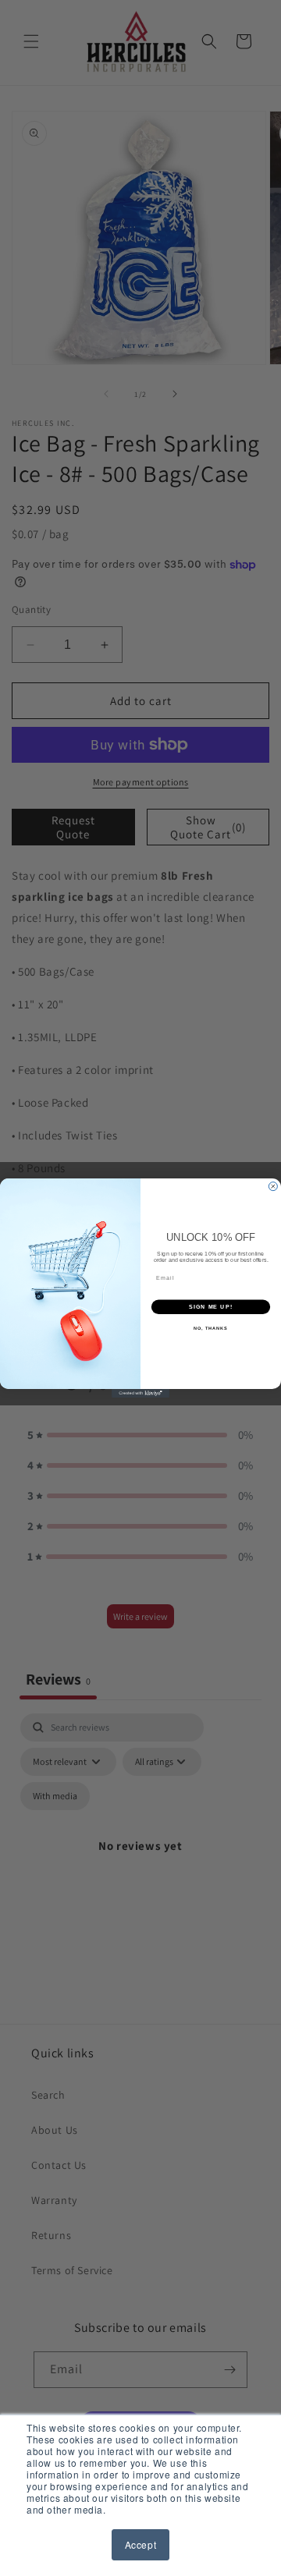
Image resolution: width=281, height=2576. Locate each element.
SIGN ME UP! (211, 1307)
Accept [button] (141, 2544)
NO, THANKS (211, 1328)
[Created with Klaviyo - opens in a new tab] (140, 1393)
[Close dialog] (273, 1187)
